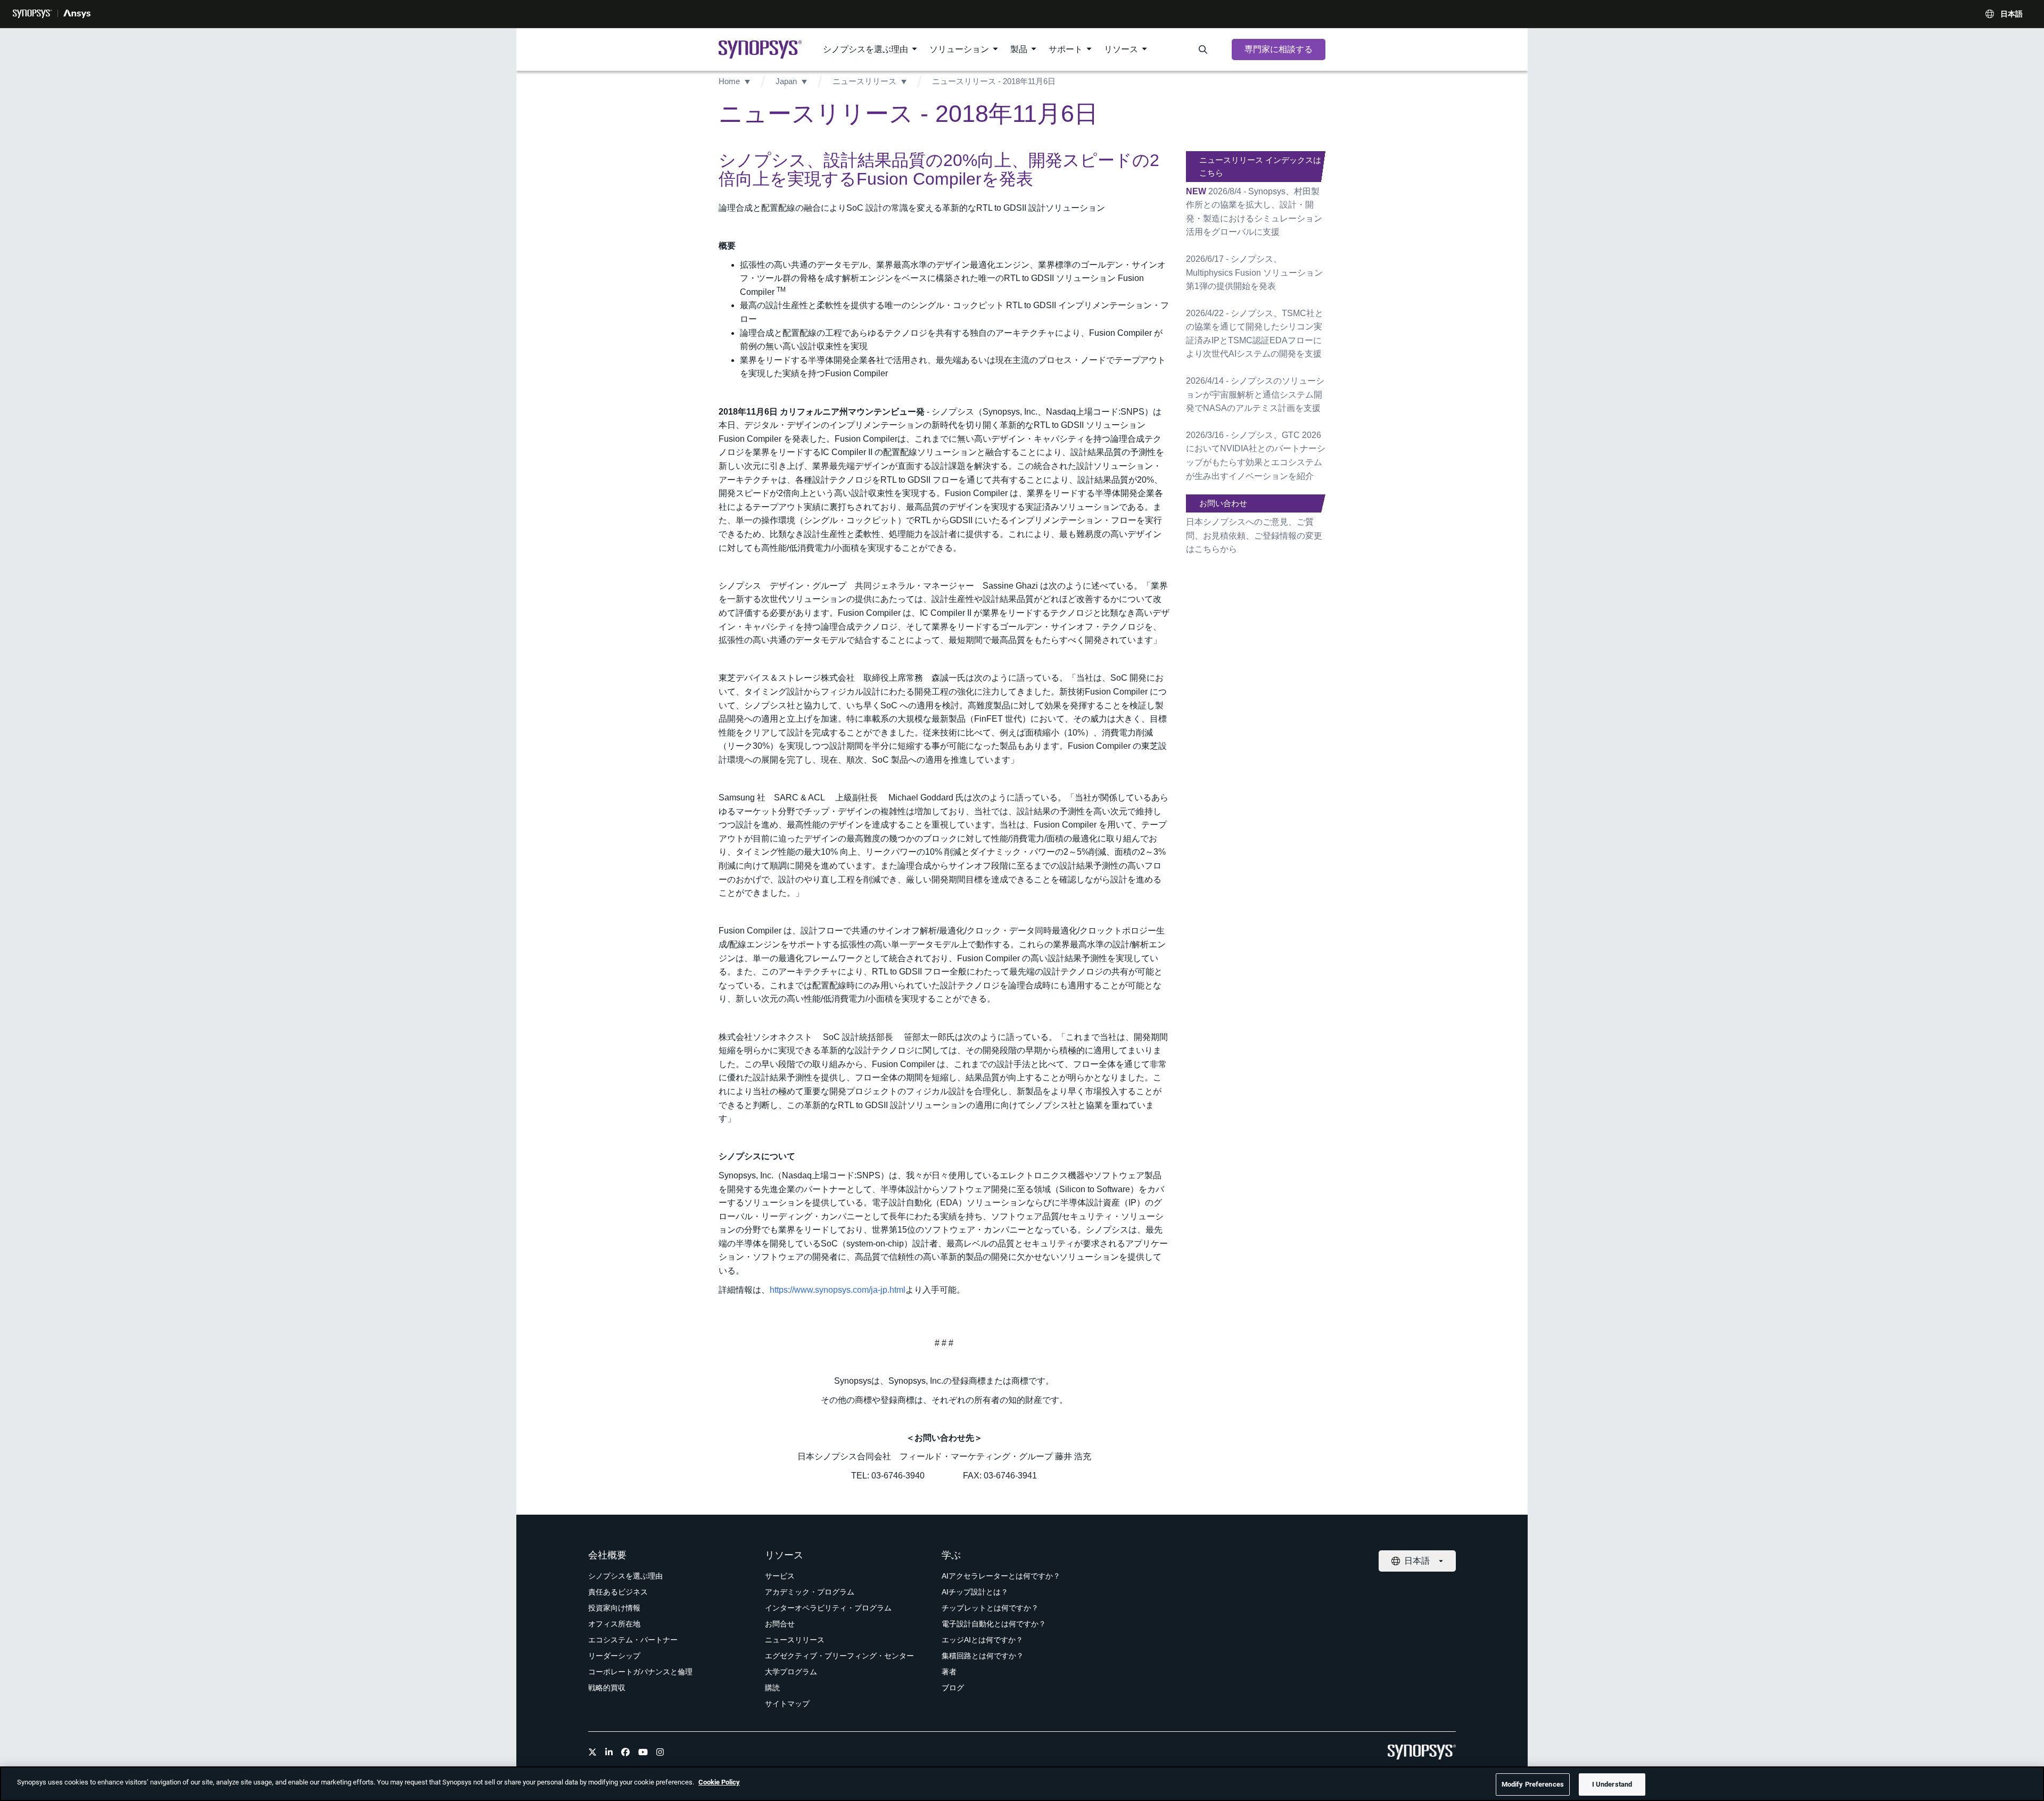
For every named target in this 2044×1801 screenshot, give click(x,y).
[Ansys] (77, 14)
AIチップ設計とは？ (975, 1592)
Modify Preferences (1533, 1784)
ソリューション (959, 49)
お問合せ (780, 1624)
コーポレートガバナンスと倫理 (640, 1672)
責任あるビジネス (618, 1592)
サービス (780, 1576)
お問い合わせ (1223, 503)
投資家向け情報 (614, 1608)
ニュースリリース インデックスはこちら (1260, 166)
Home (729, 81)
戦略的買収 (607, 1688)
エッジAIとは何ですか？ (982, 1640)
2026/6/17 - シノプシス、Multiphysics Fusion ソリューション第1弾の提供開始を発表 (1254, 272)
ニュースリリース (864, 81)
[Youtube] (643, 1752)
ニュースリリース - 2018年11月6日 (994, 81)
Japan (786, 81)
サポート (1066, 49)
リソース (1121, 49)
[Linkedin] (609, 1752)
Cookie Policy (719, 1782)
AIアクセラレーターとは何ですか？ (1001, 1576)
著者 (949, 1672)
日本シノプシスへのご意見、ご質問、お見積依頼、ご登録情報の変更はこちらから (1254, 535)
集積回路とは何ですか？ (983, 1656)
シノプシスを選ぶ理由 (866, 49)
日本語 (2012, 14)
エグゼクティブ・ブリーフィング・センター (839, 1656)
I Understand (1612, 1784)
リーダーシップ (614, 1656)
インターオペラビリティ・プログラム (828, 1608)
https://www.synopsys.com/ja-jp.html (838, 1290)
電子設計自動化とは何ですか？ (994, 1624)
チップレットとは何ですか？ (990, 1608)
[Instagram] (660, 1752)
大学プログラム (791, 1672)
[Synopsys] (32, 14)
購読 (772, 1688)
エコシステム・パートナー (633, 1640)
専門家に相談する (1279, 49)
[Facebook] (625, 1752)
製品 (1019, 49)
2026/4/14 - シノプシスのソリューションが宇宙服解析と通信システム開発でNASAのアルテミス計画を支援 (1255, 394)
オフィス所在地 (614, 1624)
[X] (592, 1752)
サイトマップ (787, 1704)
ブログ (953, 1688)
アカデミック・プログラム (810, 1592)
